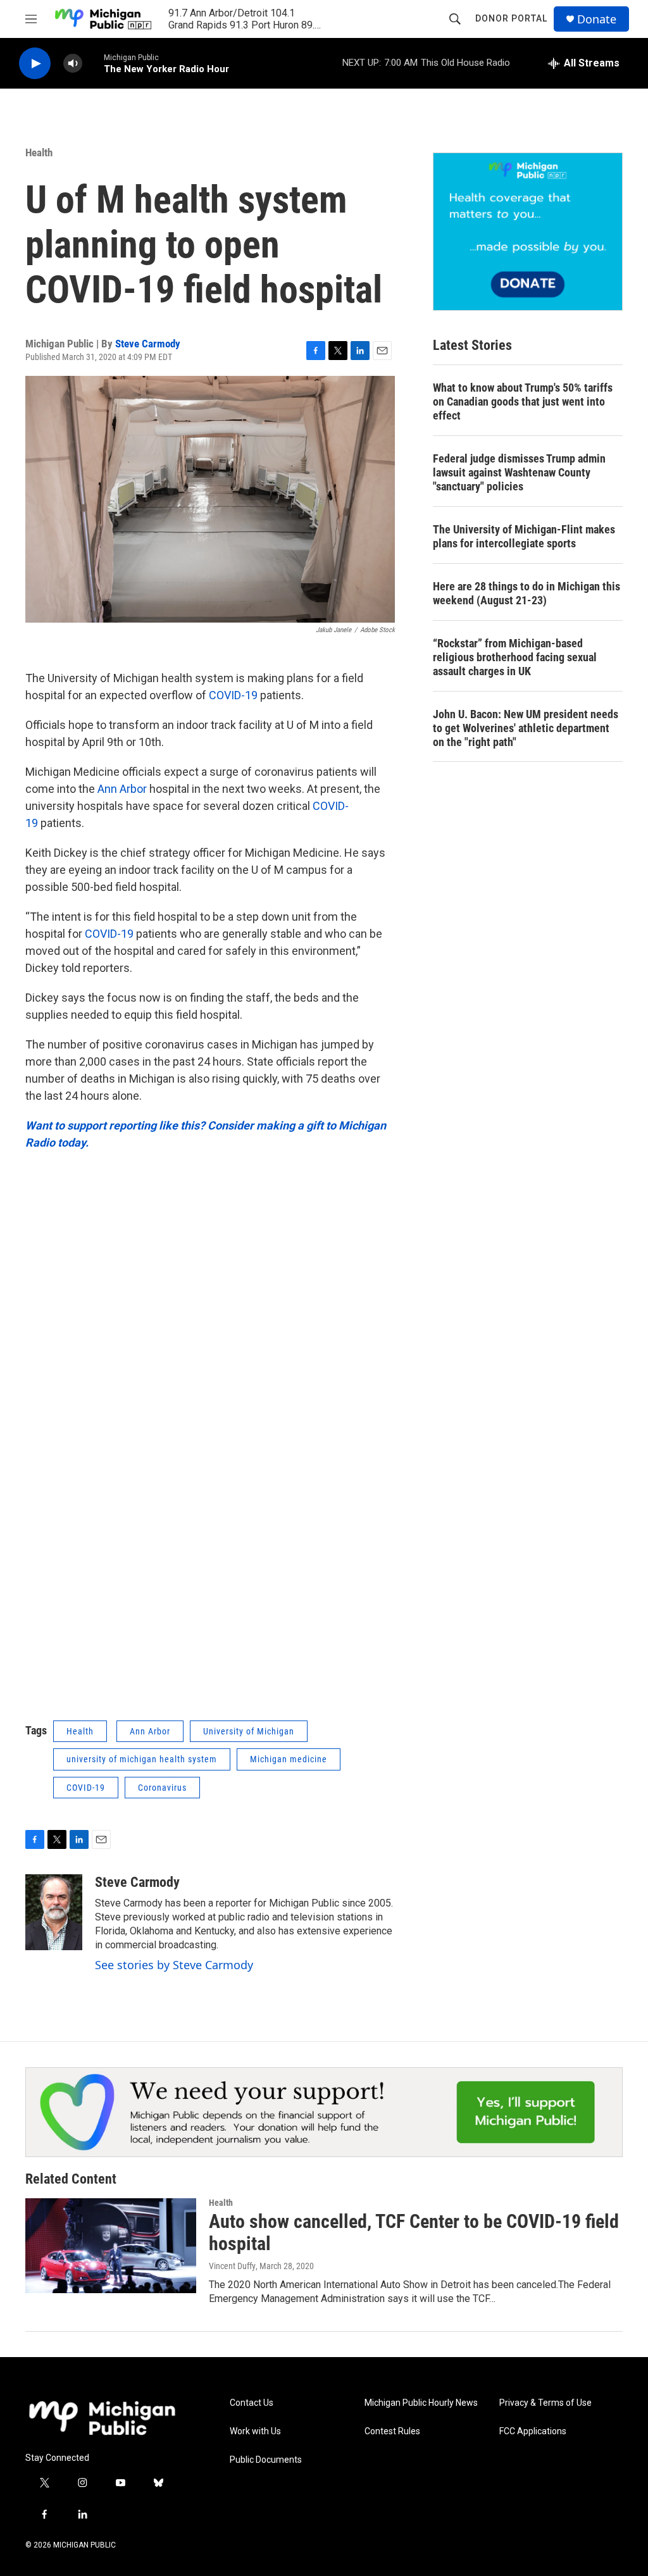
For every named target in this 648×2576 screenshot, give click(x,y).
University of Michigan (249, 1731)
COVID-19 (233, 695)
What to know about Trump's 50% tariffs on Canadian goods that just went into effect (523, 401)
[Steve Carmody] (54, 1912)
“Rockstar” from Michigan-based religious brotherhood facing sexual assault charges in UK (515, 657)
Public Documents (266, 2460)
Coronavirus (162, 1788)
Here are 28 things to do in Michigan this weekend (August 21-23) (526, 593)
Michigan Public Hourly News (421, 2403)
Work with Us (255, 2431)
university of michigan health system (142, 1759)
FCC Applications (533, 2431)
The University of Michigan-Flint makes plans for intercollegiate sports (524, 536)
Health (39, 152)
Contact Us (252, 2403)
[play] (35, 64)
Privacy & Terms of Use (545, 2403)
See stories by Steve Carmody (174, 1965)
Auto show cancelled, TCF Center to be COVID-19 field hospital (414, 2232)
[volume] (73, 64)
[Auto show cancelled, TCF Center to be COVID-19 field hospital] (111, 2246)
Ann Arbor (123, 789)
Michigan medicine (289, 1759)
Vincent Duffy (232, 2266)
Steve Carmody (148, 344)
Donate (597, 19)
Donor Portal (511, 18)
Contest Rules (392, 2431)
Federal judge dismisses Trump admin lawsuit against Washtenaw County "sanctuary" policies (519, 472)
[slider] (93, 63)
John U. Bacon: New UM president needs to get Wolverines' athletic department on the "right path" (526, 728)
